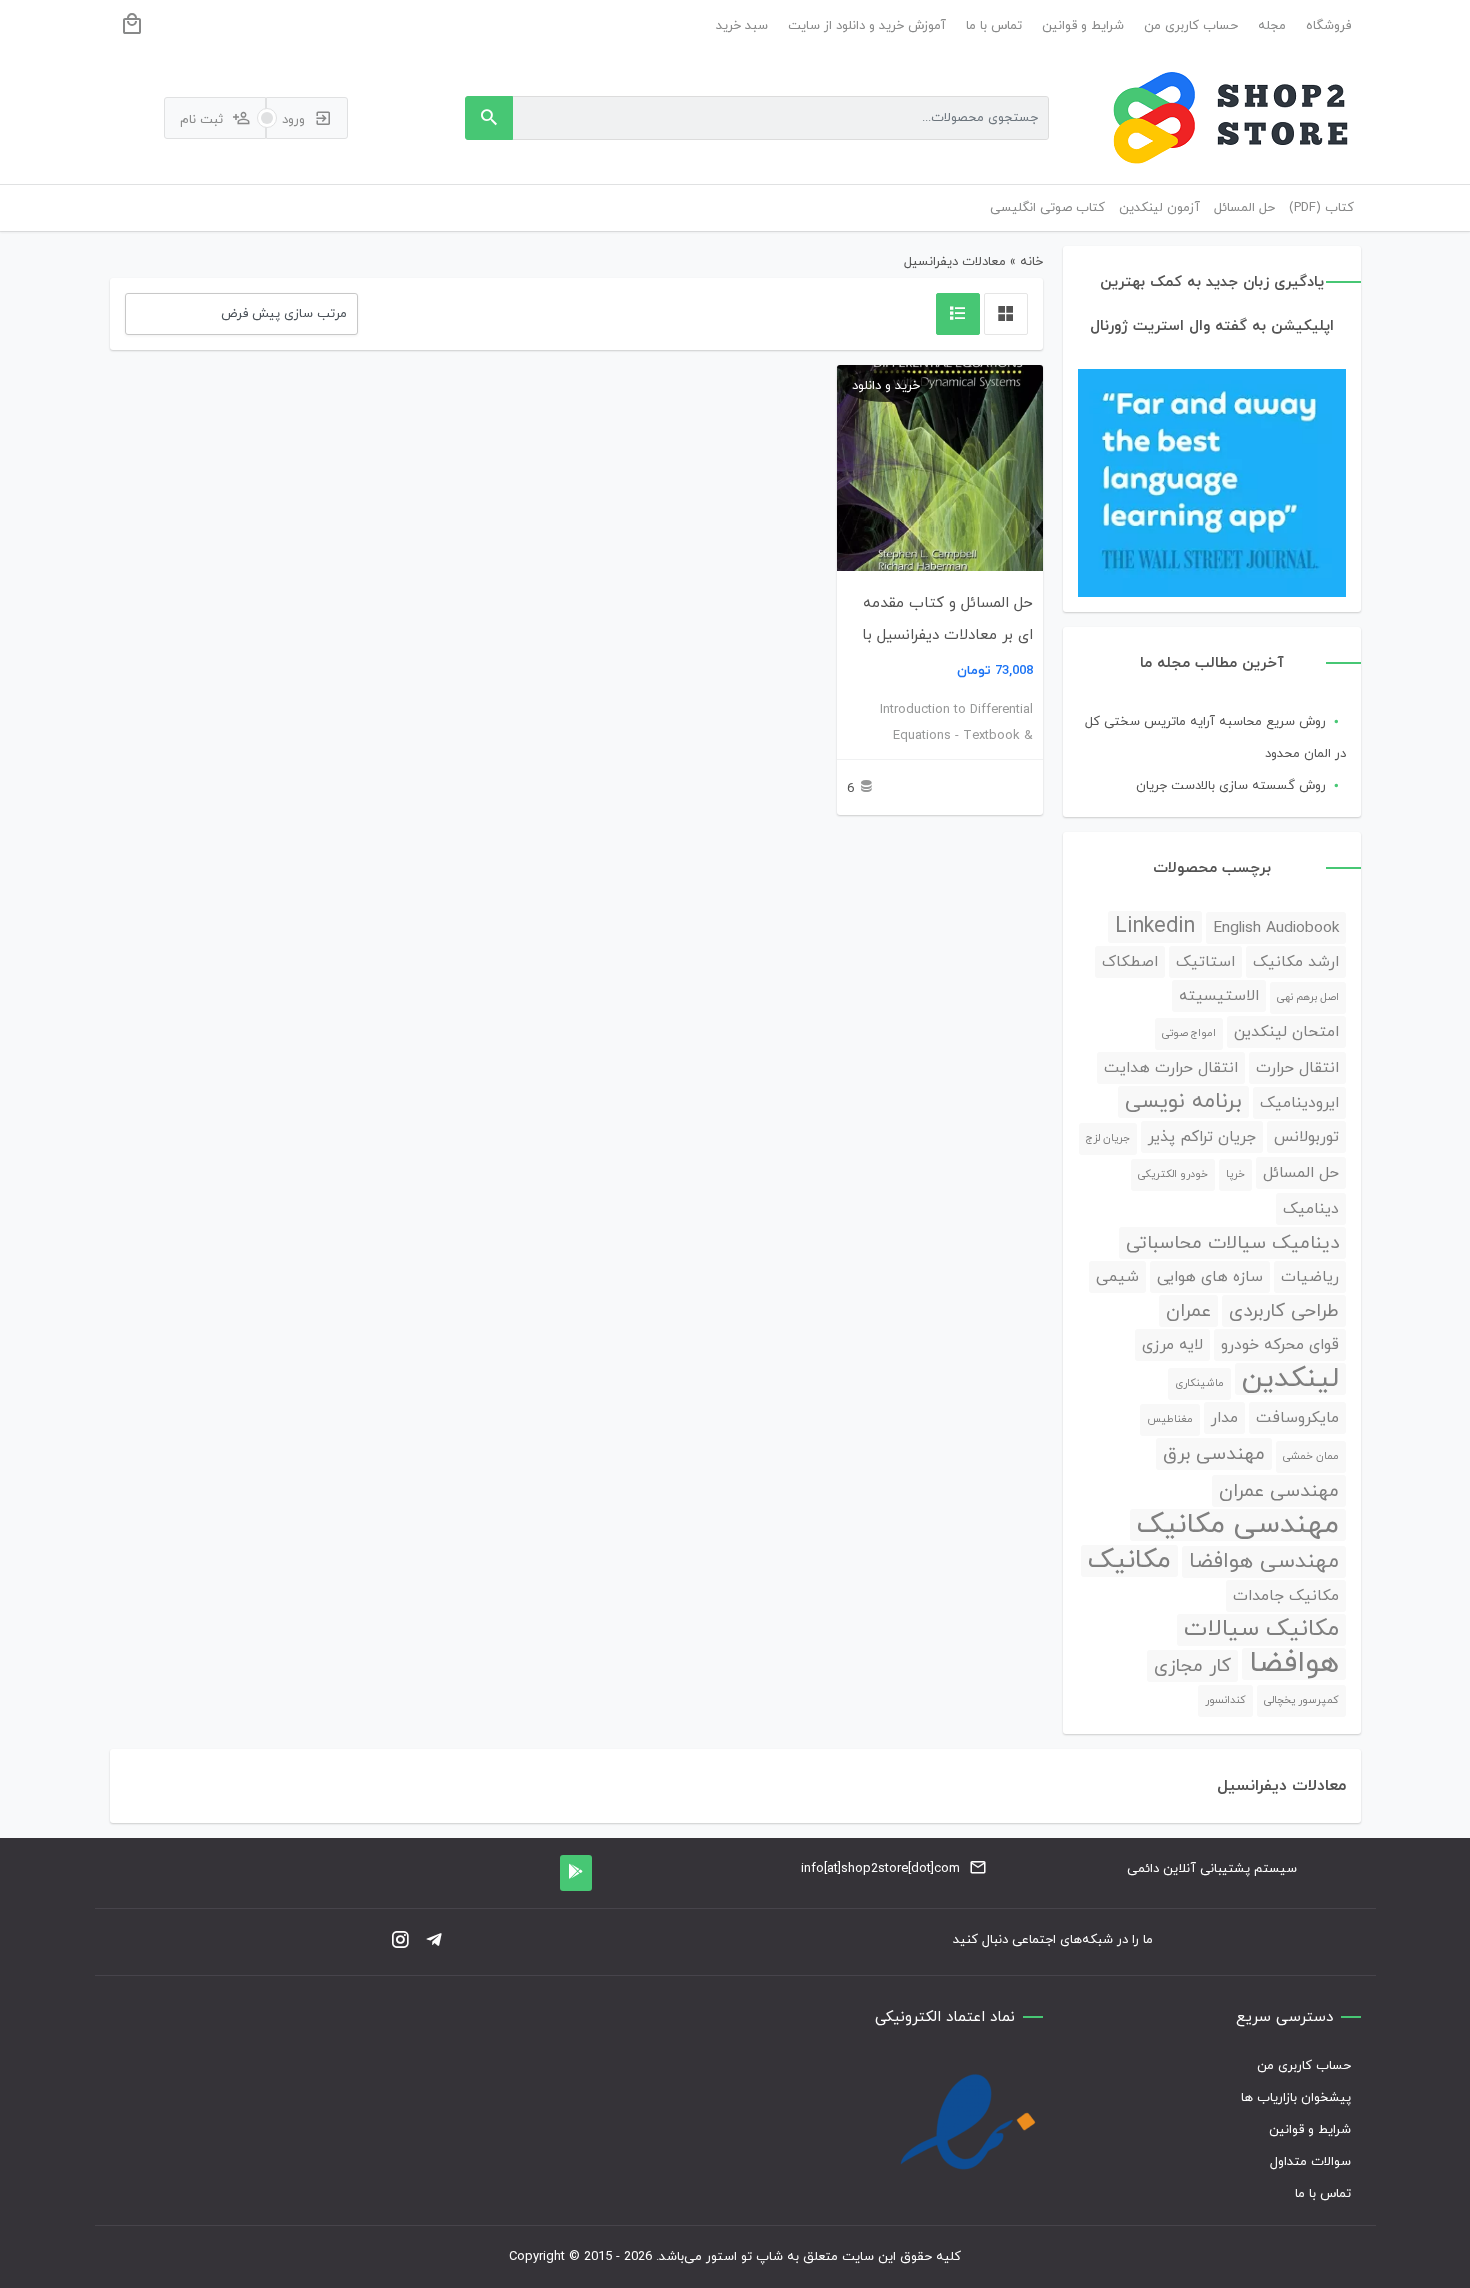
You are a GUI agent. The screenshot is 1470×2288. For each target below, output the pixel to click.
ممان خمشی (1311, 1456)
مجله (1272, 26)
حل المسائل (1301, 1173)
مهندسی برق (1214, 1454)
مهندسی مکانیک (1238, 1525)
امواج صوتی (1189, 1033)
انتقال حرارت (1297, 1068)
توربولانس (1306, 1137)
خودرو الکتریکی (1173, 1174)
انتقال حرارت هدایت (1171, 1068)
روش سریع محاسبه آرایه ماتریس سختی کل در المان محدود (1215, 738)
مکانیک (1129, 1561)
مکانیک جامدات (1286, 1596)
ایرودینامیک (1299, 1103)
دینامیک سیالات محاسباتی (1232, 1243)
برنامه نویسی (1183, 1102)
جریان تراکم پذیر (1202, 1137)
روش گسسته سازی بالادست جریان (1231, 786)
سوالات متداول (1310, 2162)
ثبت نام (203, 120)
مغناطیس (1170, 1419)
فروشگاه (1328, 26)
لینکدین (1290, 1379)
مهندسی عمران (1279, 1491)
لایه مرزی (1172, 1345)
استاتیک (1205, 962)
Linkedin (1155, 927)
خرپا (1235, 1174)
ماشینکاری (1199, 1383)
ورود (295, 120)
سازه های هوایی (1210, 1277)
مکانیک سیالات (1261, 1630)
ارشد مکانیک (1296, 962)
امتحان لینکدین (1286, 1032)
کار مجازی (1192, 1666)
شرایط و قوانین (1083, 26)
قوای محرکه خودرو (1280, 1345)
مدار (1224, 1418)
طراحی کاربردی (1284, 1311)
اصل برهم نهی (1308, 997)
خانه (1031, 262)
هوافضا (1294, 1664)
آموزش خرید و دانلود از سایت (867, 26)
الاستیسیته (1219, 996)
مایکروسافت (1297, 1418)
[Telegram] (434, 1942)
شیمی (1117, 1277)
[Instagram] (400, 1942)
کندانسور (1225, 1700)
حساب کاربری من (1191, 26)
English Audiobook (1276, 928)
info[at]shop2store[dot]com (880, 1869)
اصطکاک (1130, 962)
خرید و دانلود (886, 386)
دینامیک (1311, 1209)
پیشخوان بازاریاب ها (1296, 2098)
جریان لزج (1108, 1138)
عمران (1188, 1311)
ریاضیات (1310, 1277)
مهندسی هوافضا (1264, 1562)
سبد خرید (742, 26)
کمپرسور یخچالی (1301, 1700)
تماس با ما (994, 26)
